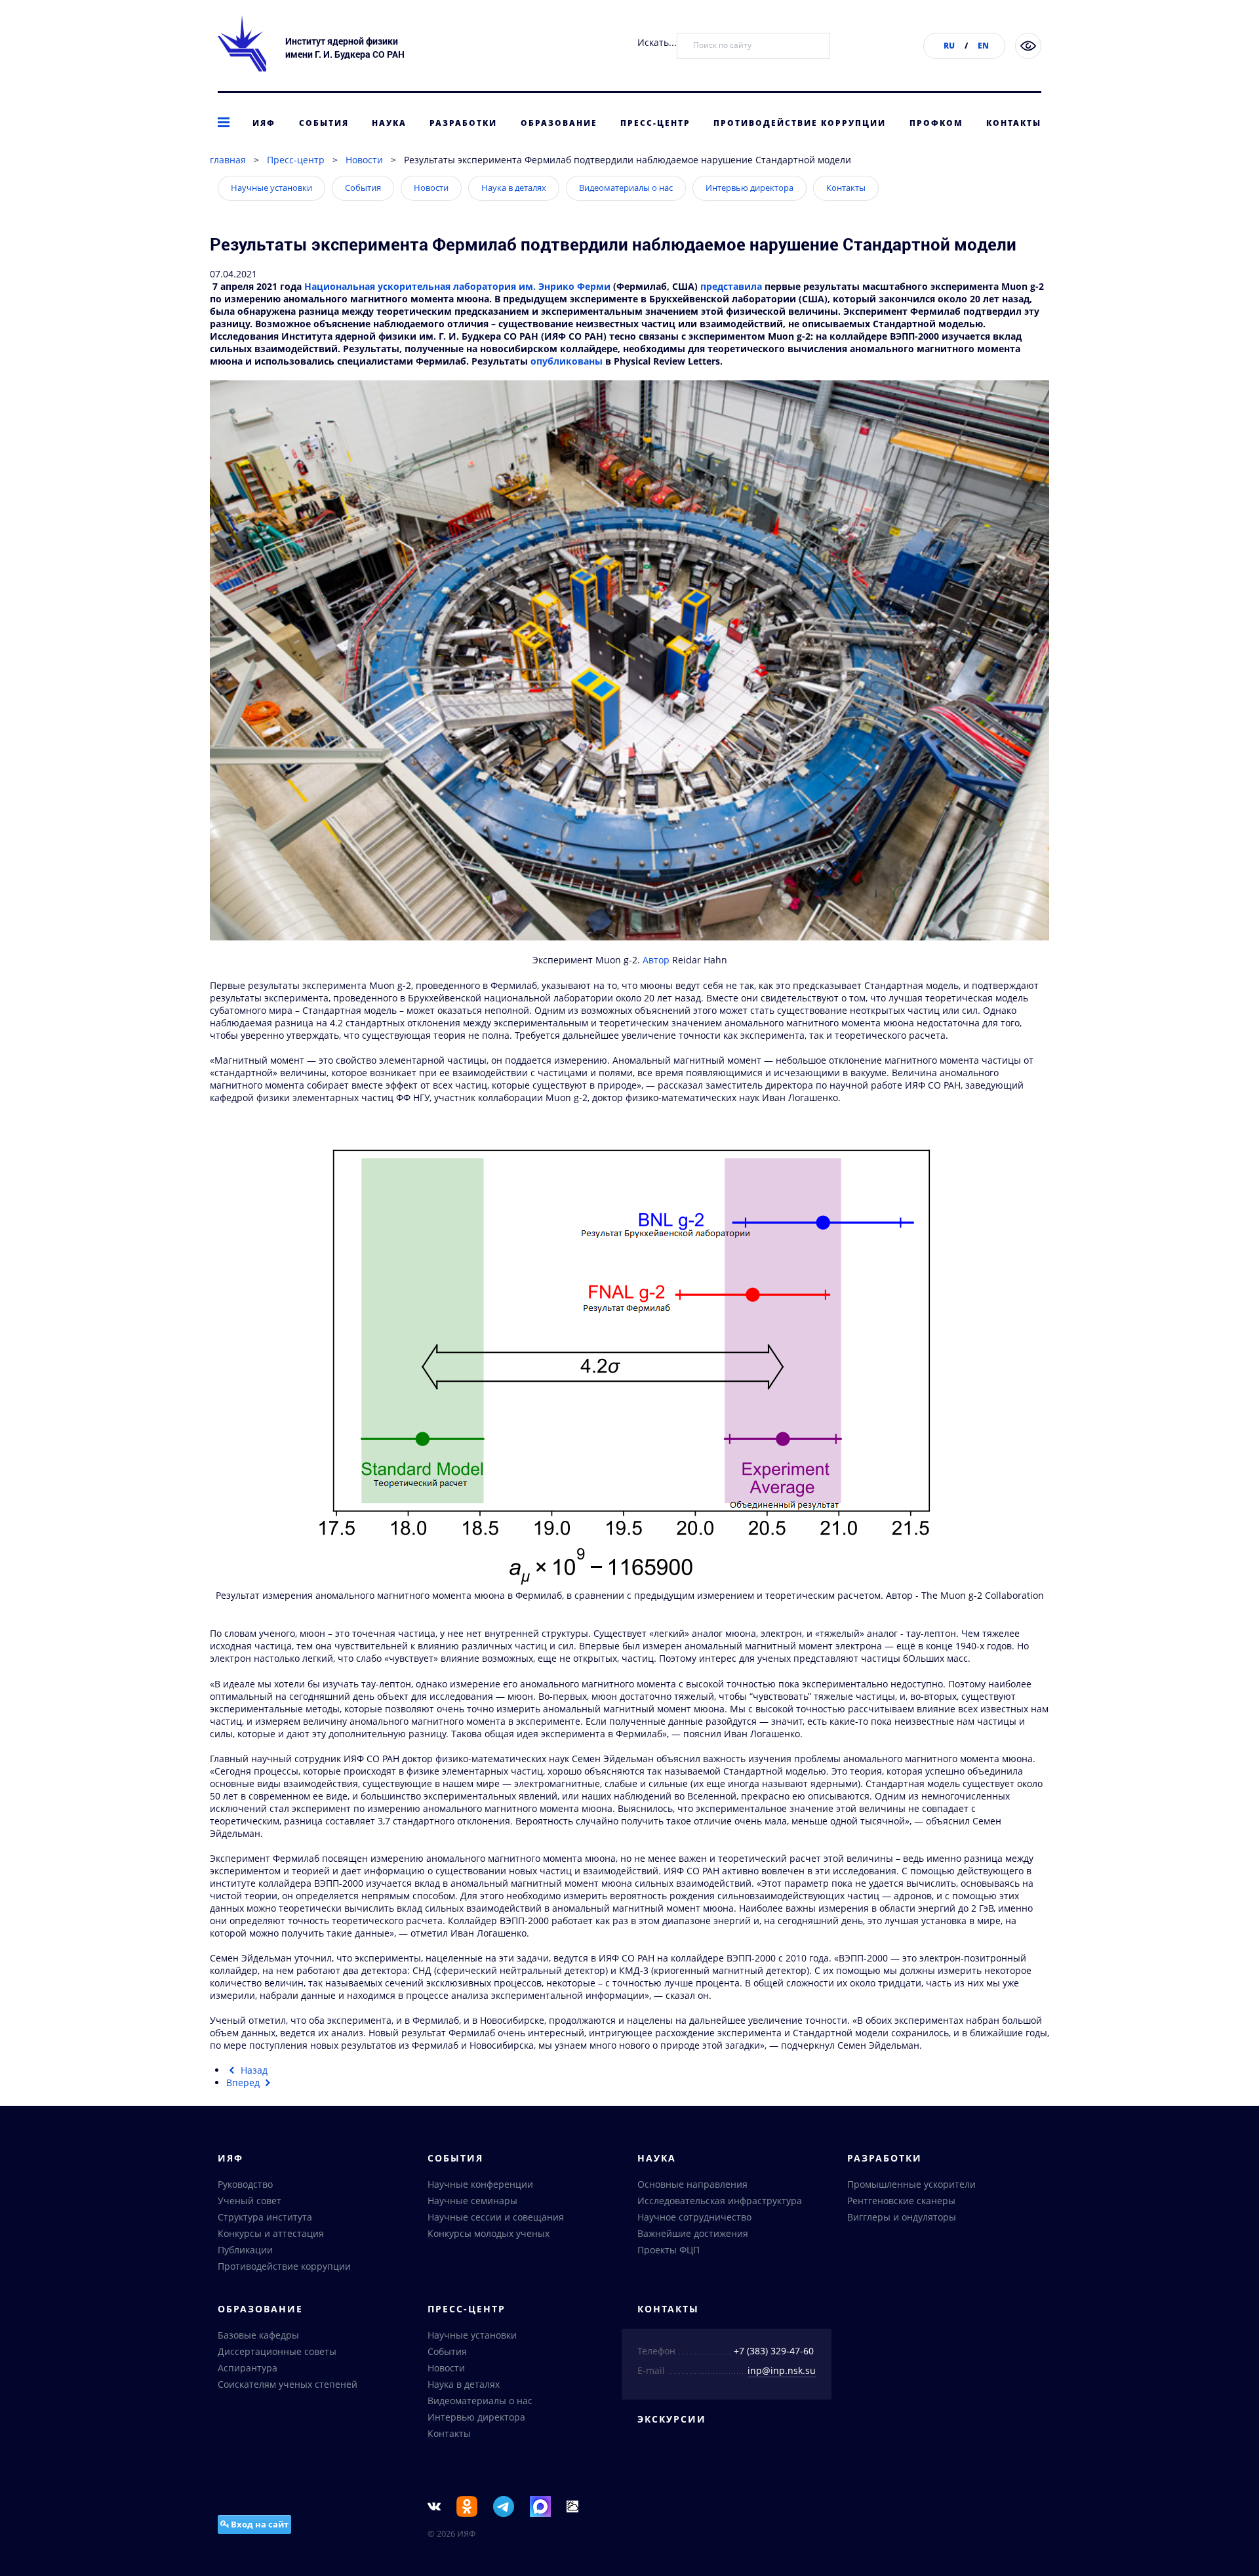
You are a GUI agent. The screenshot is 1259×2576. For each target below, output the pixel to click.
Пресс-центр (655, 123)
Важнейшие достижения (693, 2233)
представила (731, 286)
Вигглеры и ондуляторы (902, 2217)
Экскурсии (672, 2419)
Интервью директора (749, 188)
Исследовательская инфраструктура (720, 2201)
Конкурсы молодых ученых (489, 2233)
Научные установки (271, 188)
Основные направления (692, 2184)
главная (228, 160)
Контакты (1014, 123)
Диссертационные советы (277, 2351)
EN (983, 46)
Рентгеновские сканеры (901, 2201)
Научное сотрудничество (694, 2217)
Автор (657, 960)
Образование (559, 123)
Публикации (245, 2250)
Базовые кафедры (258, 2335)
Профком (936, 123)
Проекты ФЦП (669, 2250)
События (324, 123)
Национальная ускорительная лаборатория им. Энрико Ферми (457, 286)
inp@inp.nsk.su (782, 2370)
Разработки (463, 123)
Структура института (265, 2217)
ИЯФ (264, 123)
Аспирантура (248, 2368)
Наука (389, 123)
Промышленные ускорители (911, 2184)
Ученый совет (250, 2201)
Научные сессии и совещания (496, 2217)
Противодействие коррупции (800, 123)
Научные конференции (480, 2184)
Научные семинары (472, 2201)
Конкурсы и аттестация (271, 2233)
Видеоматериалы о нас (626, 188)
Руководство (245, 2184)
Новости (364, 160)
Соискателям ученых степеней (288, 2384)
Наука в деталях (514, 188)
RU (949, 46)
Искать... (657, 42)
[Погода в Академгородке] (572, 2506)
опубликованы (567, 361)
